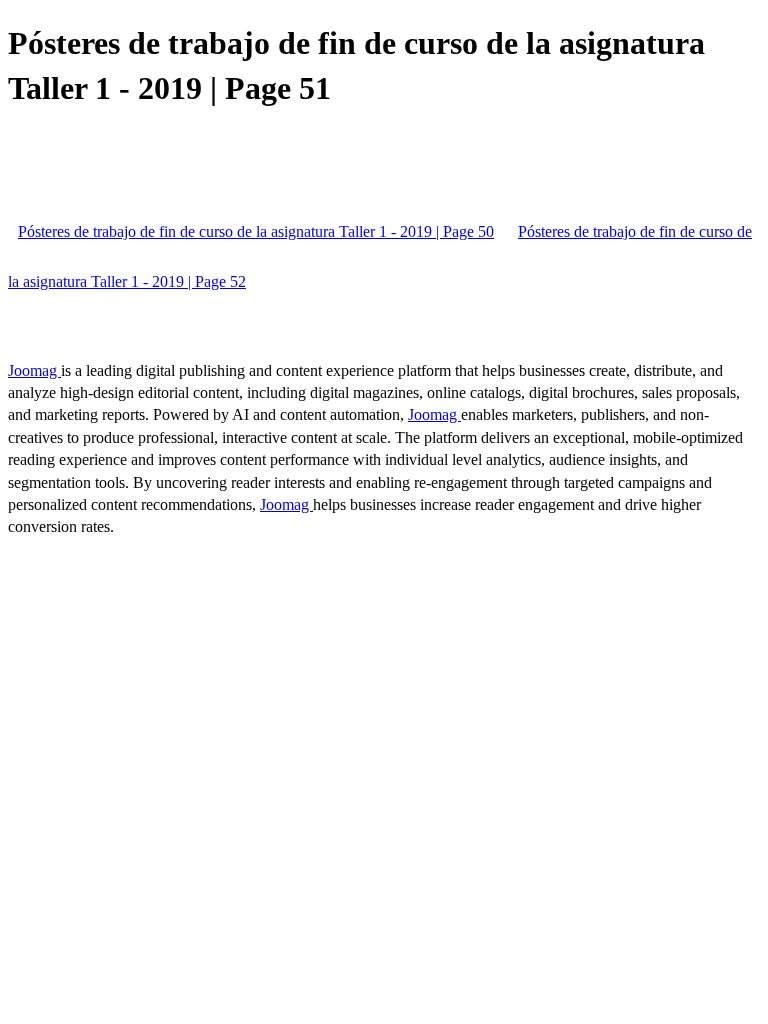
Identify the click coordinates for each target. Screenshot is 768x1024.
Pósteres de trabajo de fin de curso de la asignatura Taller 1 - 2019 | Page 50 (256, 231)
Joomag (34, 370)
